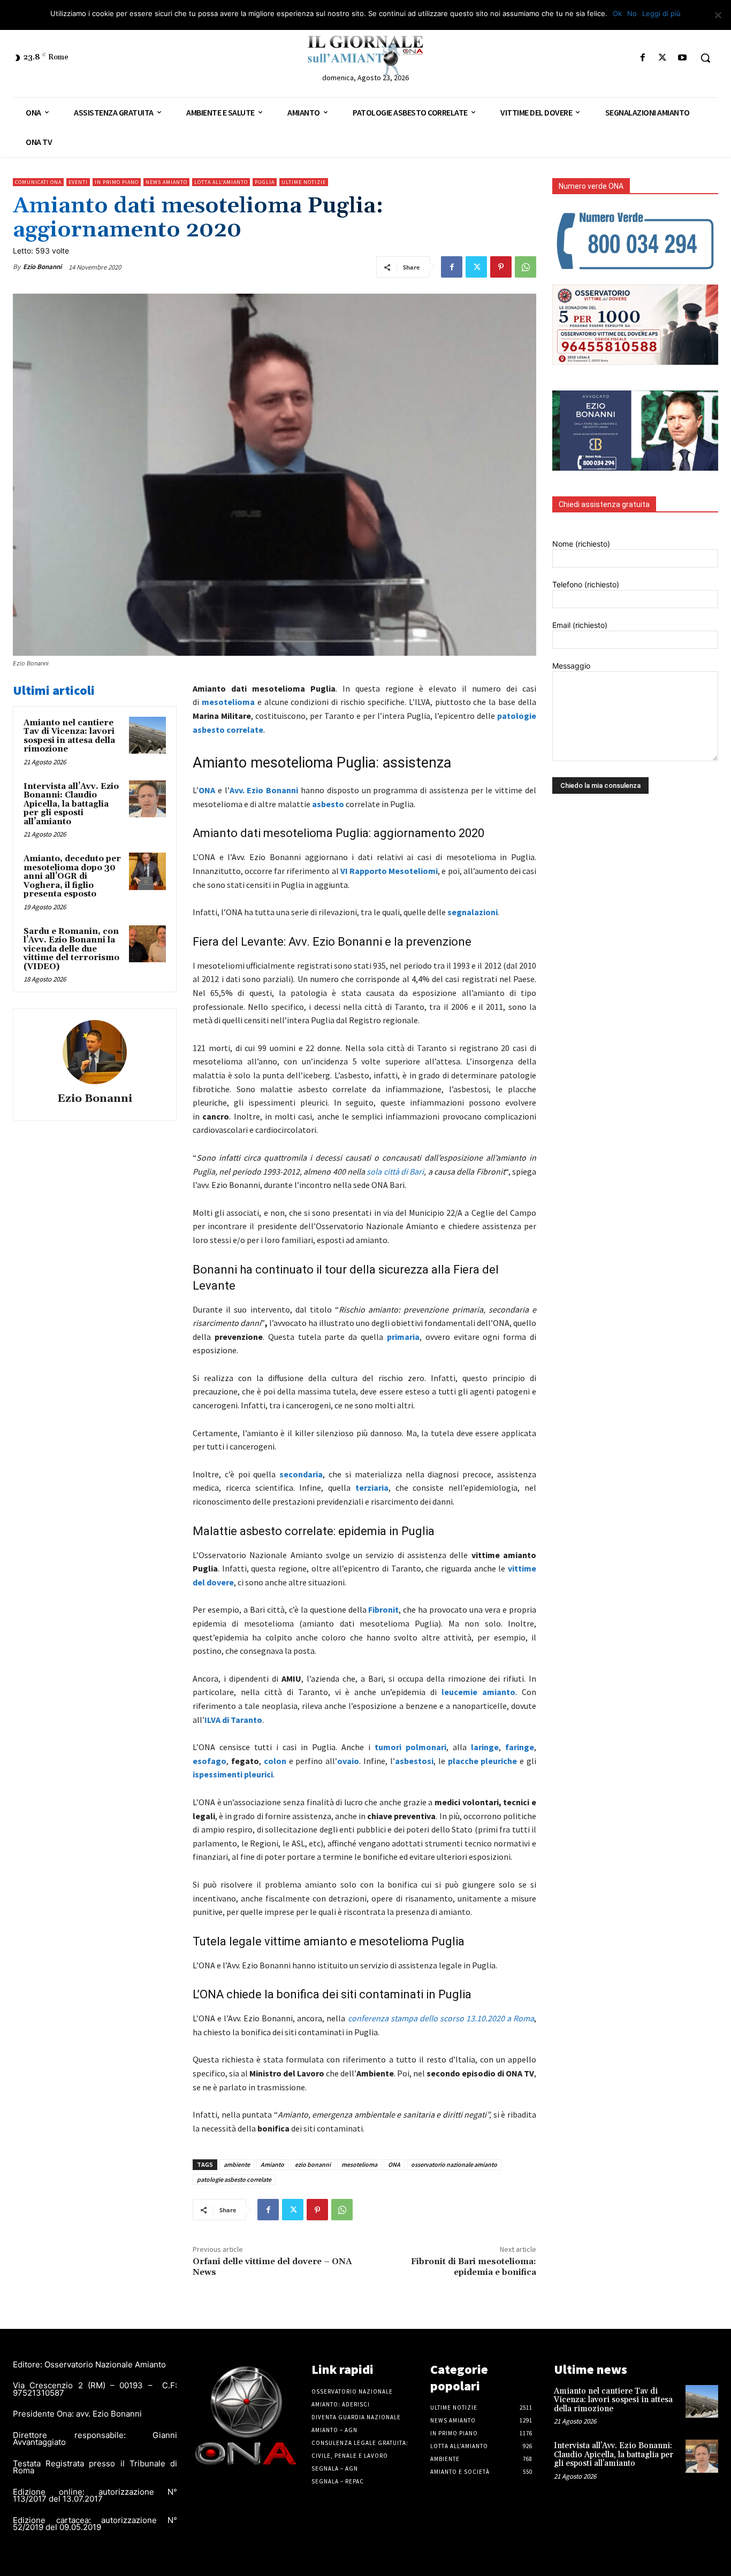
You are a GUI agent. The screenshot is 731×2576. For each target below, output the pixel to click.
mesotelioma (359, 2164)
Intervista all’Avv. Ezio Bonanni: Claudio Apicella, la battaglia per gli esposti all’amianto (71, 804)
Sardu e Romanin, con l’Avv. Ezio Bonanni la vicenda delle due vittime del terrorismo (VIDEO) (71, 949)
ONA (207, 790)
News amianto (166, 182)
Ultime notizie (304, 182)
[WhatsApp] (526, 267)
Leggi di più (661, 13)
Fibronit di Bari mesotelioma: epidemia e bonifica (474, 2267)
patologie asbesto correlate (234, 2179)
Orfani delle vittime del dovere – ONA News (272, 2267)
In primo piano (117, 182)
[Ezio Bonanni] (95, 1052)
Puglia (265, 182)
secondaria (301, 1474)
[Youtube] (683, 58)
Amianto (272, 2164)
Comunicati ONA (38, 182)
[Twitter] (663, 58)
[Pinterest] (501, 267)
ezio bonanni (313, 2164)
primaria (403, 1337)
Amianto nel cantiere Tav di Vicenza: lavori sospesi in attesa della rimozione (69, 736)
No (632, 13)
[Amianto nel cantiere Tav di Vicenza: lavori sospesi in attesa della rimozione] (147, 735)
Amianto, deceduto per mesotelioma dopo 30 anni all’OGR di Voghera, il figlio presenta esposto (72, 876)
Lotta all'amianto (221, 182)
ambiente (237, 2164)
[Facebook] (642, 58)
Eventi (78, 182)
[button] (705, 58)
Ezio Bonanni (42, 267)
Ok (617, 13)
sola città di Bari (395, 1171)
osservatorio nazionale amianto (454, 2164)
